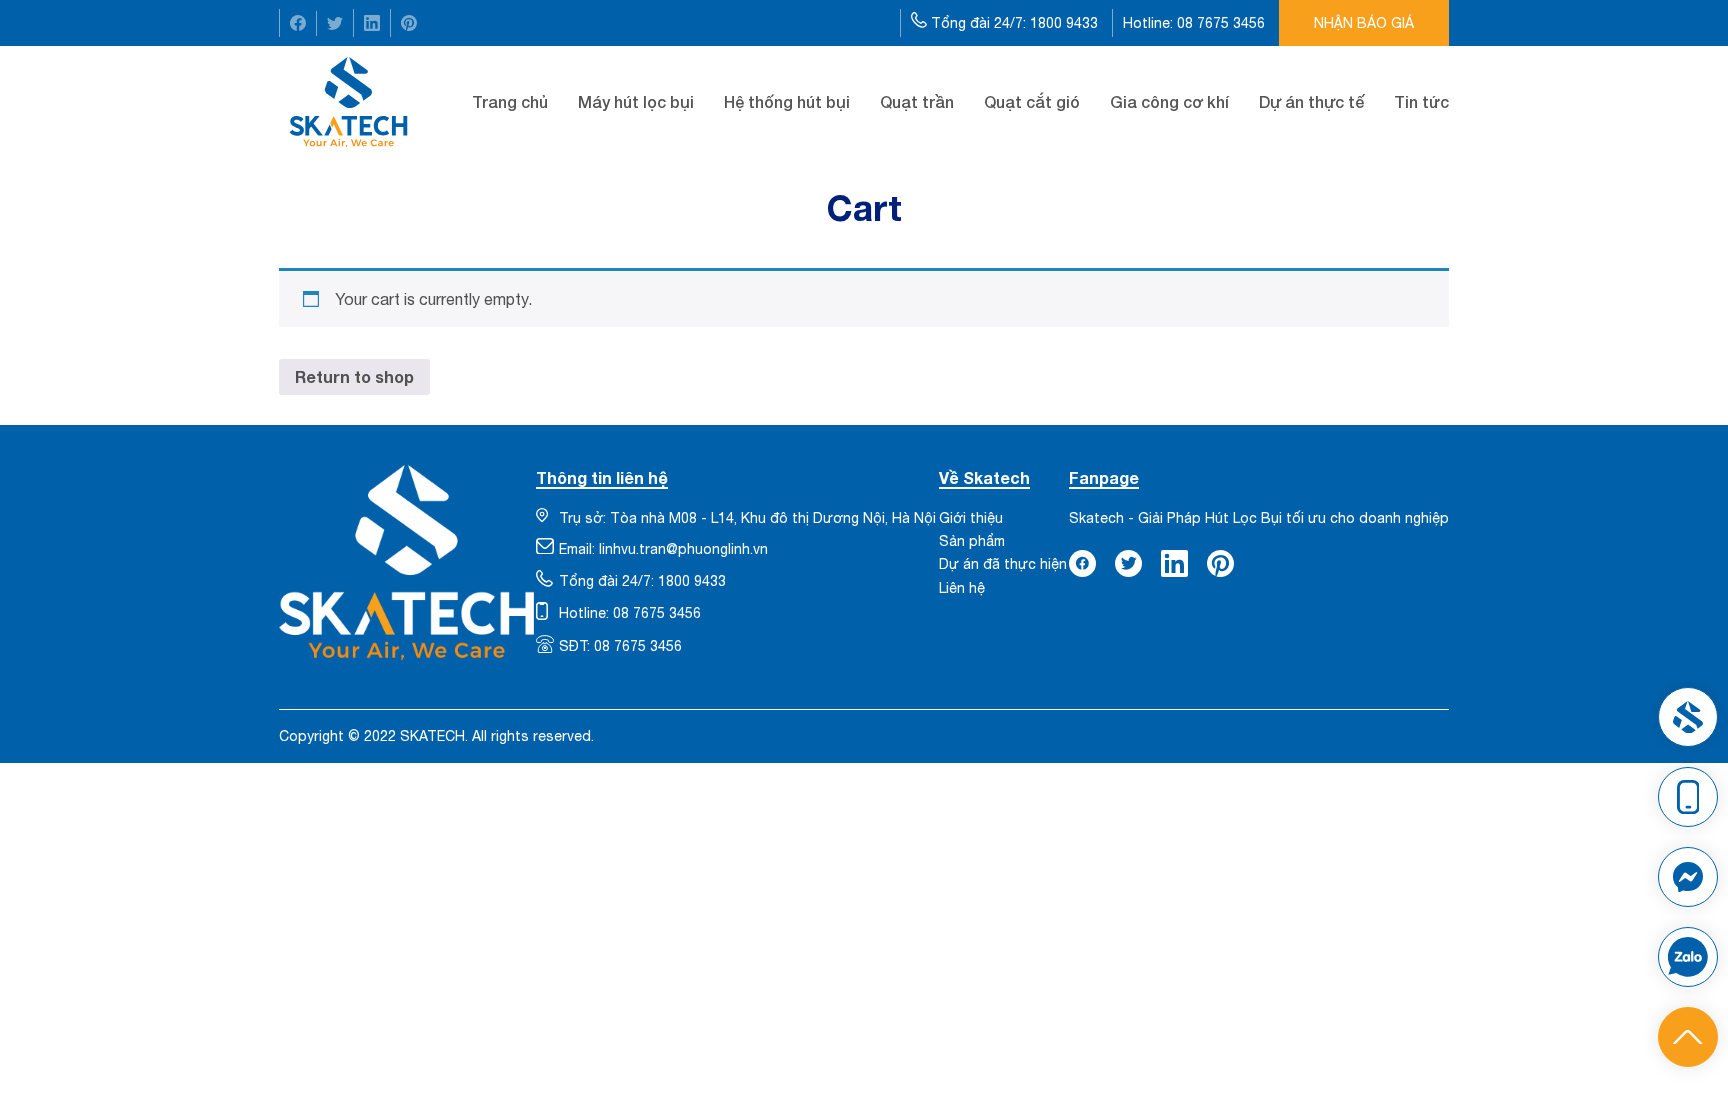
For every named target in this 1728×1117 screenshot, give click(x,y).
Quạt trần (917, 101)
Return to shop (354, 376)
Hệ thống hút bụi (787, 101)
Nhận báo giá (1364, 23)
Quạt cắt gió (1032, 101)
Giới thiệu (971, 518)
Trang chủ (510, 101)
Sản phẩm (972, 541)
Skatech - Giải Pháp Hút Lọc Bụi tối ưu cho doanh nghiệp (1259, 518)
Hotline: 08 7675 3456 (1196, 23)
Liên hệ (962, 588)
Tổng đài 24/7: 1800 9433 (1014, 23)
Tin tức (1421, 101)
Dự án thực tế (1311, 101)
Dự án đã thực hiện (1003, 564)
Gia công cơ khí (1169, 101)
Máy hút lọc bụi (636, 101)
